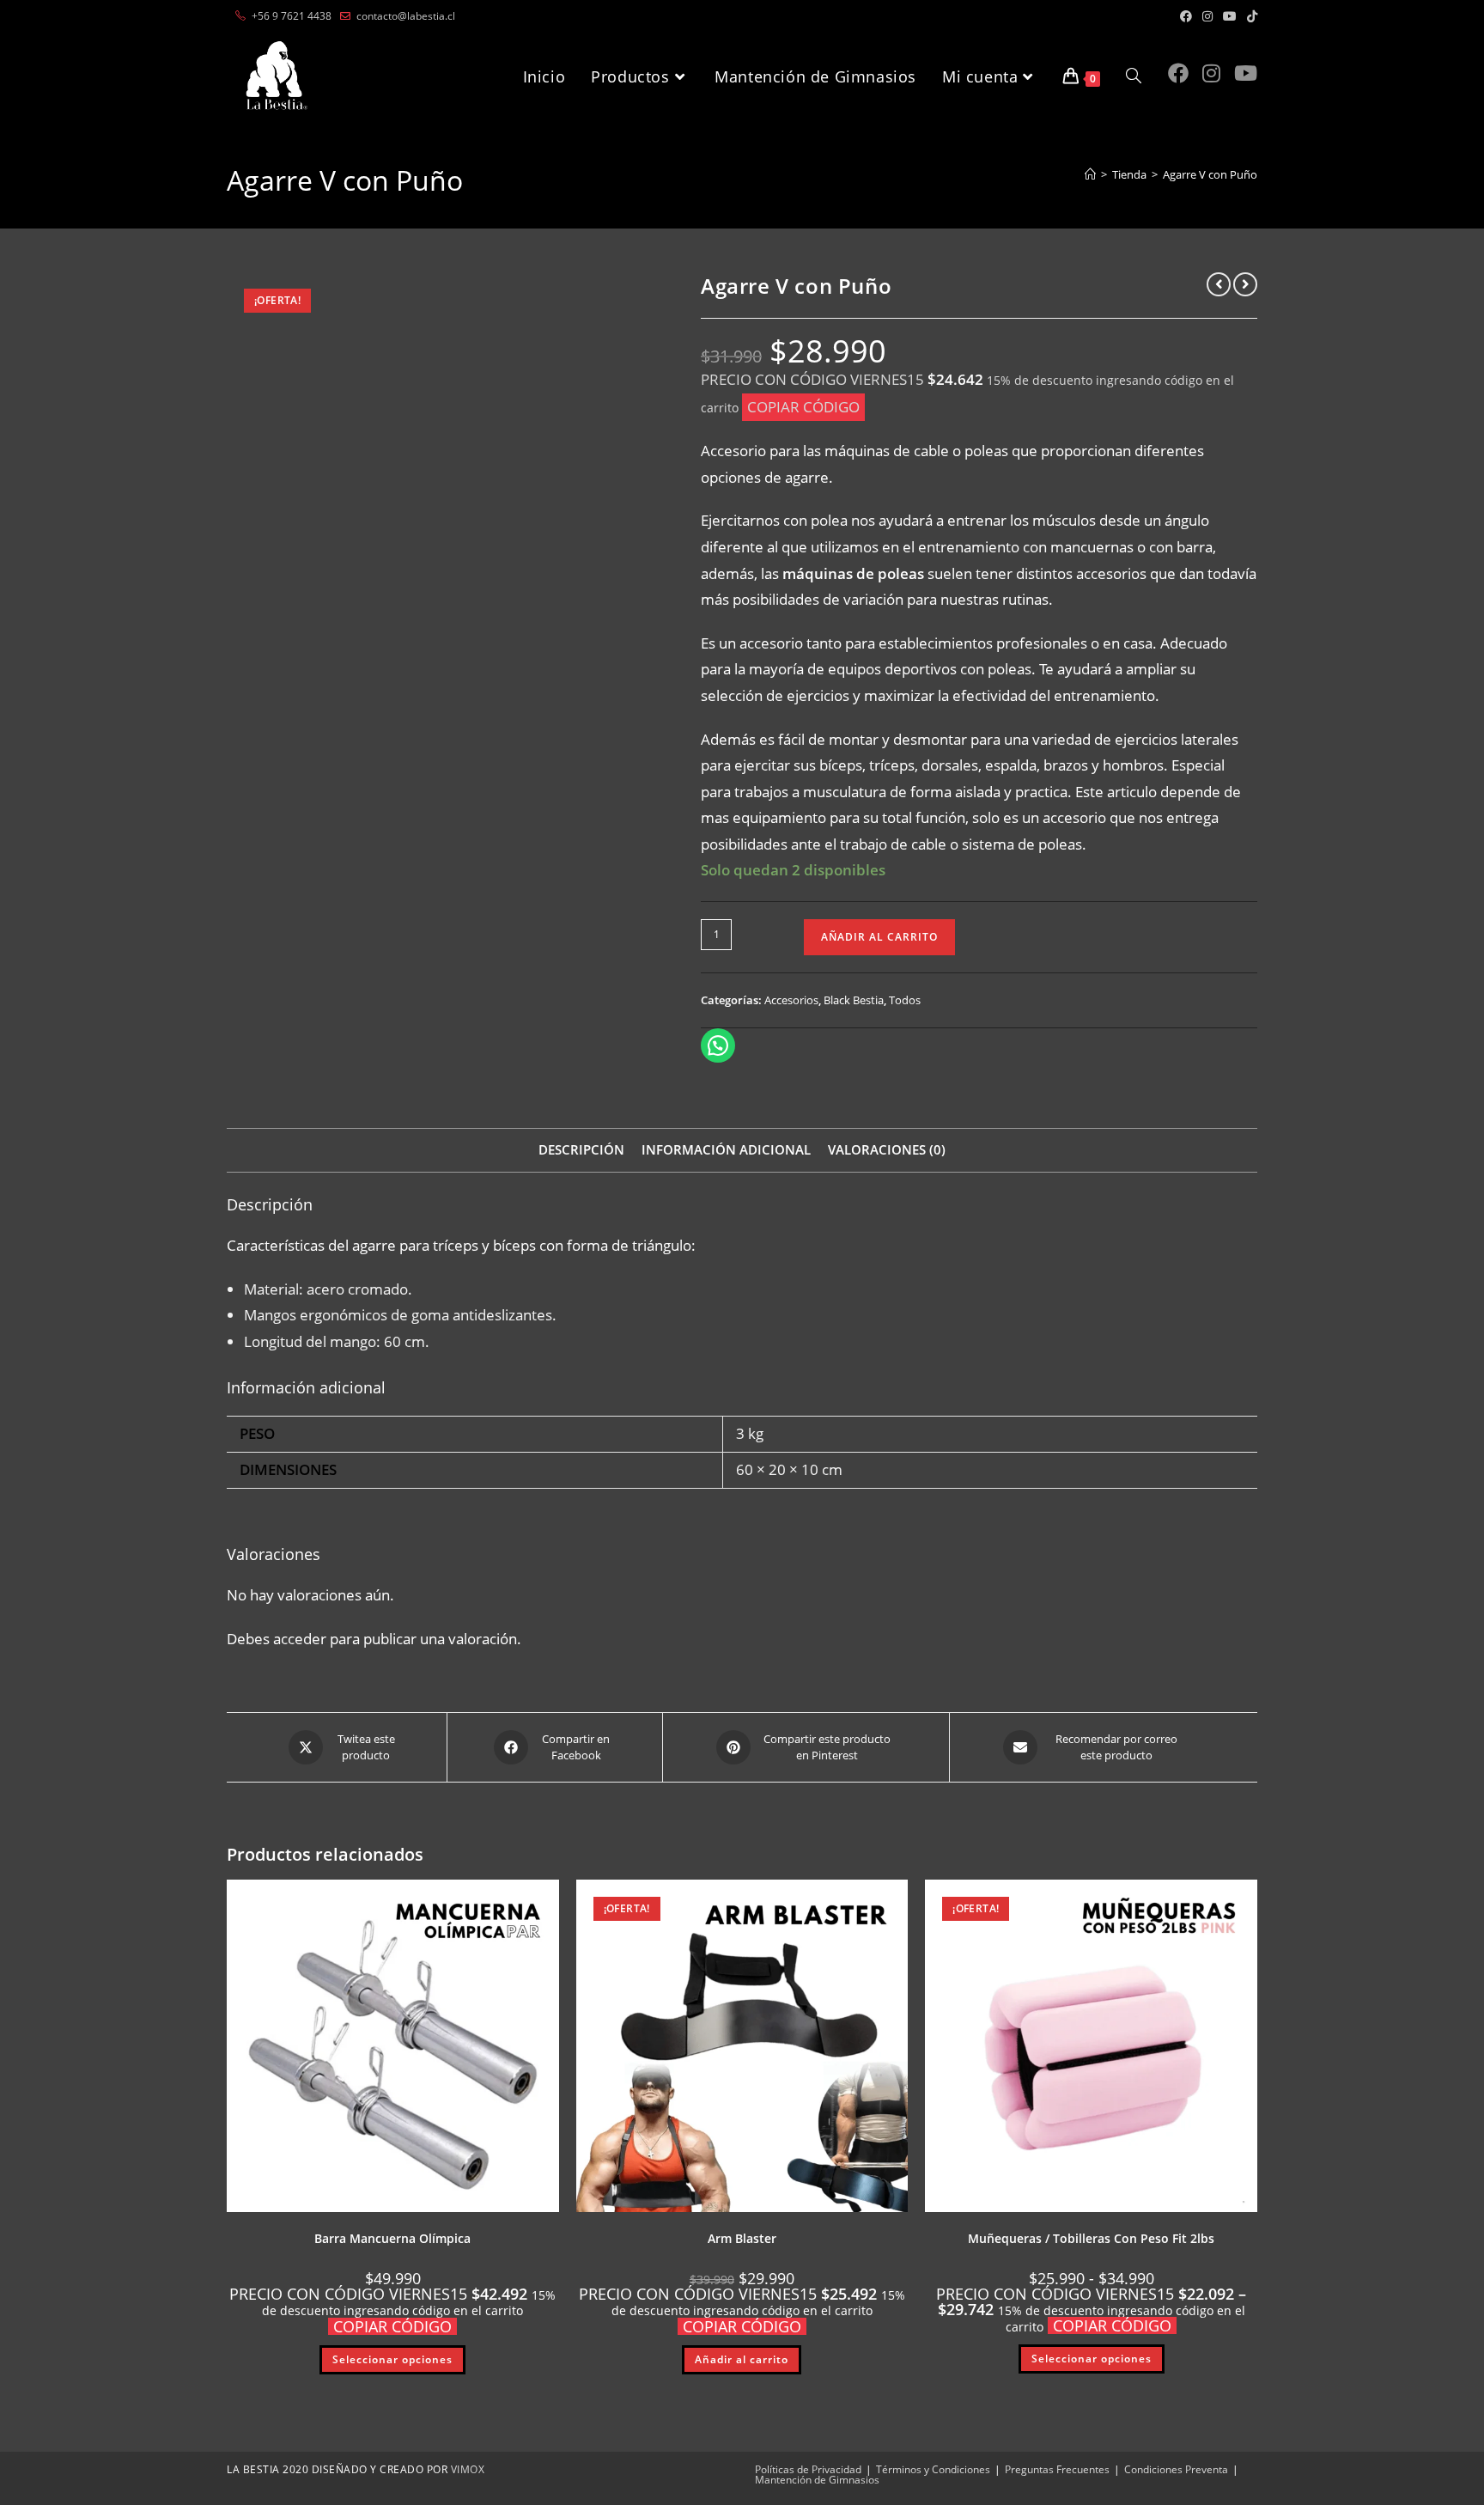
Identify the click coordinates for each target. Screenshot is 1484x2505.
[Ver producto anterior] (1219, 284)
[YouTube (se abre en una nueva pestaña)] (1230, 16)
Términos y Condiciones (933, 2469)
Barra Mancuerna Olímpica (392, 2238)
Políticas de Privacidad (808, 2469)
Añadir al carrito (879, 937)
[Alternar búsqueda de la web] (1134, 76)
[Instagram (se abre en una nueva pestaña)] (1207, 16)
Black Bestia (854, 1000)
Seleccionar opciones (392, 2359)
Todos (905, 1000)
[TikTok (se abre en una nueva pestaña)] (1250, 16)
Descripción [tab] (581, 1149)
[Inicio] (1090, 174)
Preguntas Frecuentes (1057, 2469)
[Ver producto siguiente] (1245, 284)
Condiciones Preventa (1176, 2469)
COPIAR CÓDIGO (803, 407)
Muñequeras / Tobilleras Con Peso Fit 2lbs (1091, 2238)
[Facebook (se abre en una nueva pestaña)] (1186, 16)
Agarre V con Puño (1210, 174)
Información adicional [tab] (726, 1149)
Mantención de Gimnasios (817, 2480)
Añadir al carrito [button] (742, 2359)
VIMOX (468, 2469)
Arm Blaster (742, 2238)
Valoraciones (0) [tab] (887, 1149)
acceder (300, 1639)
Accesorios (791, 1000)
